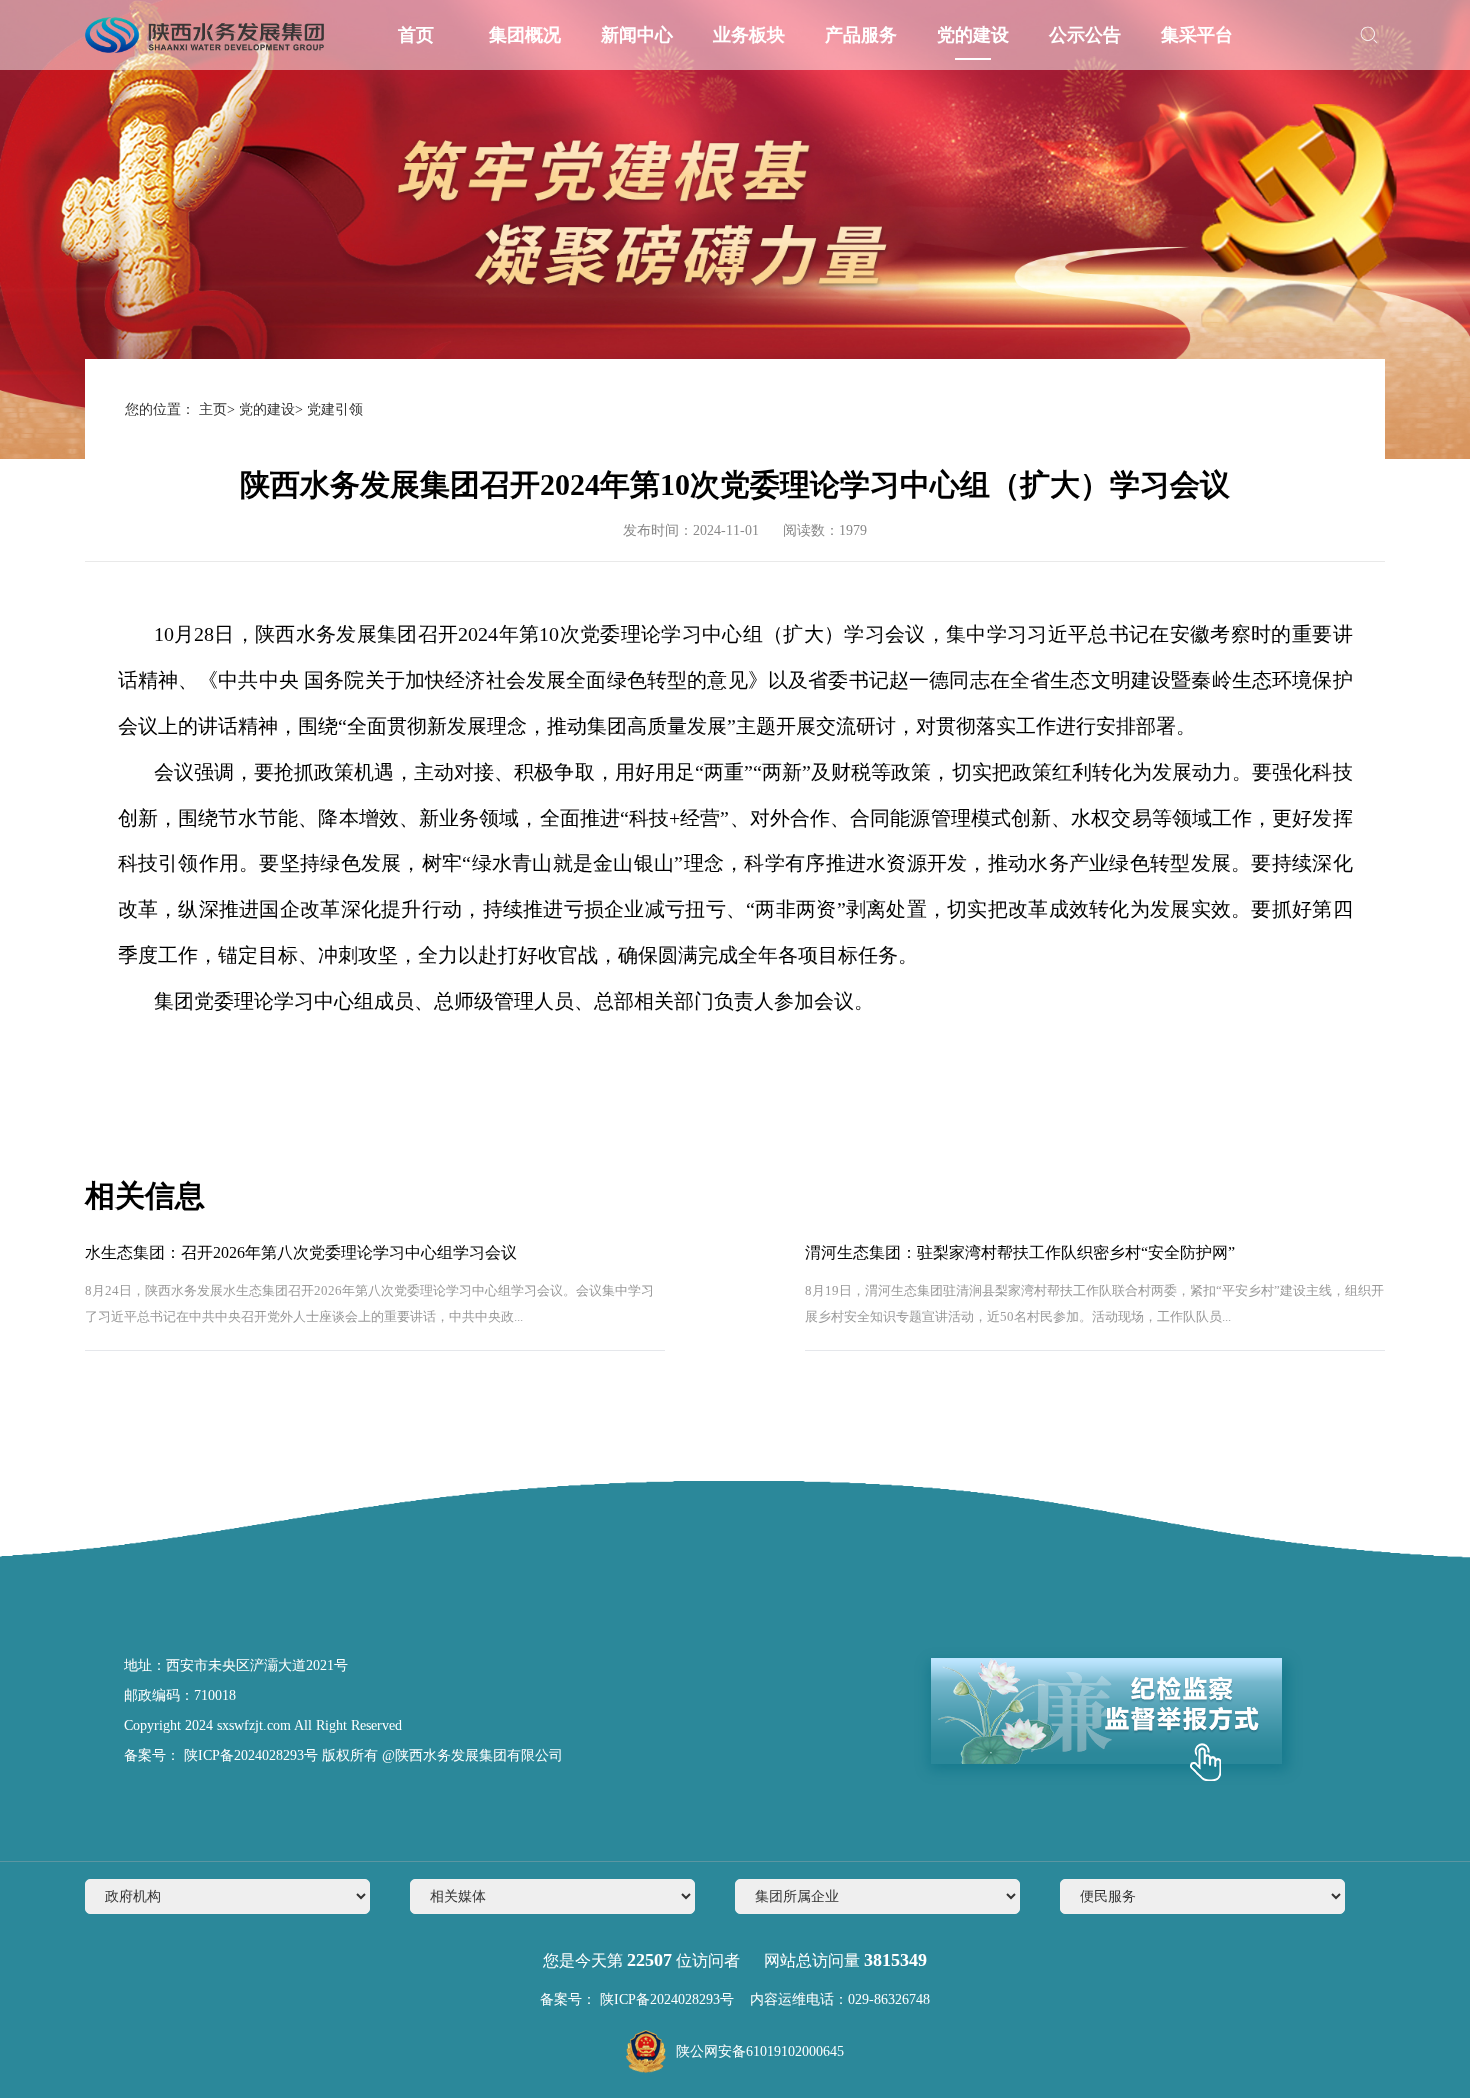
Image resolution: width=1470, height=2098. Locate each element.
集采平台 (1197, 35)
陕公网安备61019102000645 (760, 2051)
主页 (213, 409)
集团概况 (525, 35)
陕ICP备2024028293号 (249, 1755)
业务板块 (749, 35)
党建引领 (335, 409)
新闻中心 (637, 35)
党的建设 (973, 35)
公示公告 (1085, 35)
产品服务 (861, 35)
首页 (416, 35)
